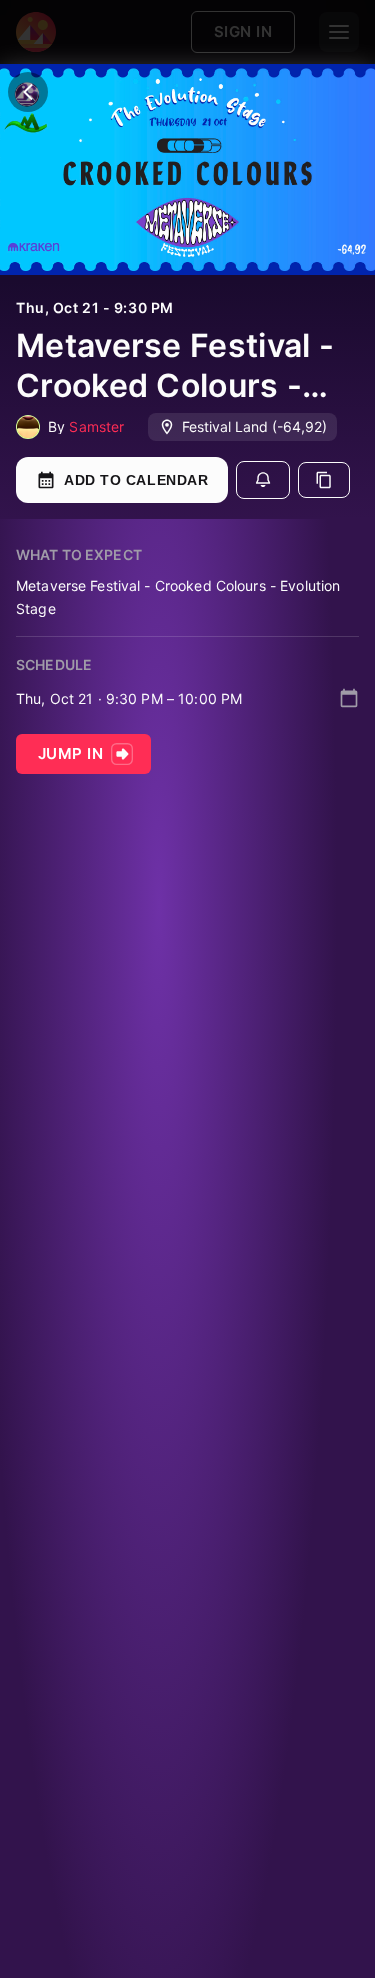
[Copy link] (324, 480)
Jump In (70, 753)
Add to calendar (136, 480)
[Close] (28, 92)
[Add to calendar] (349, 698)
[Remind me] (263, 480)
